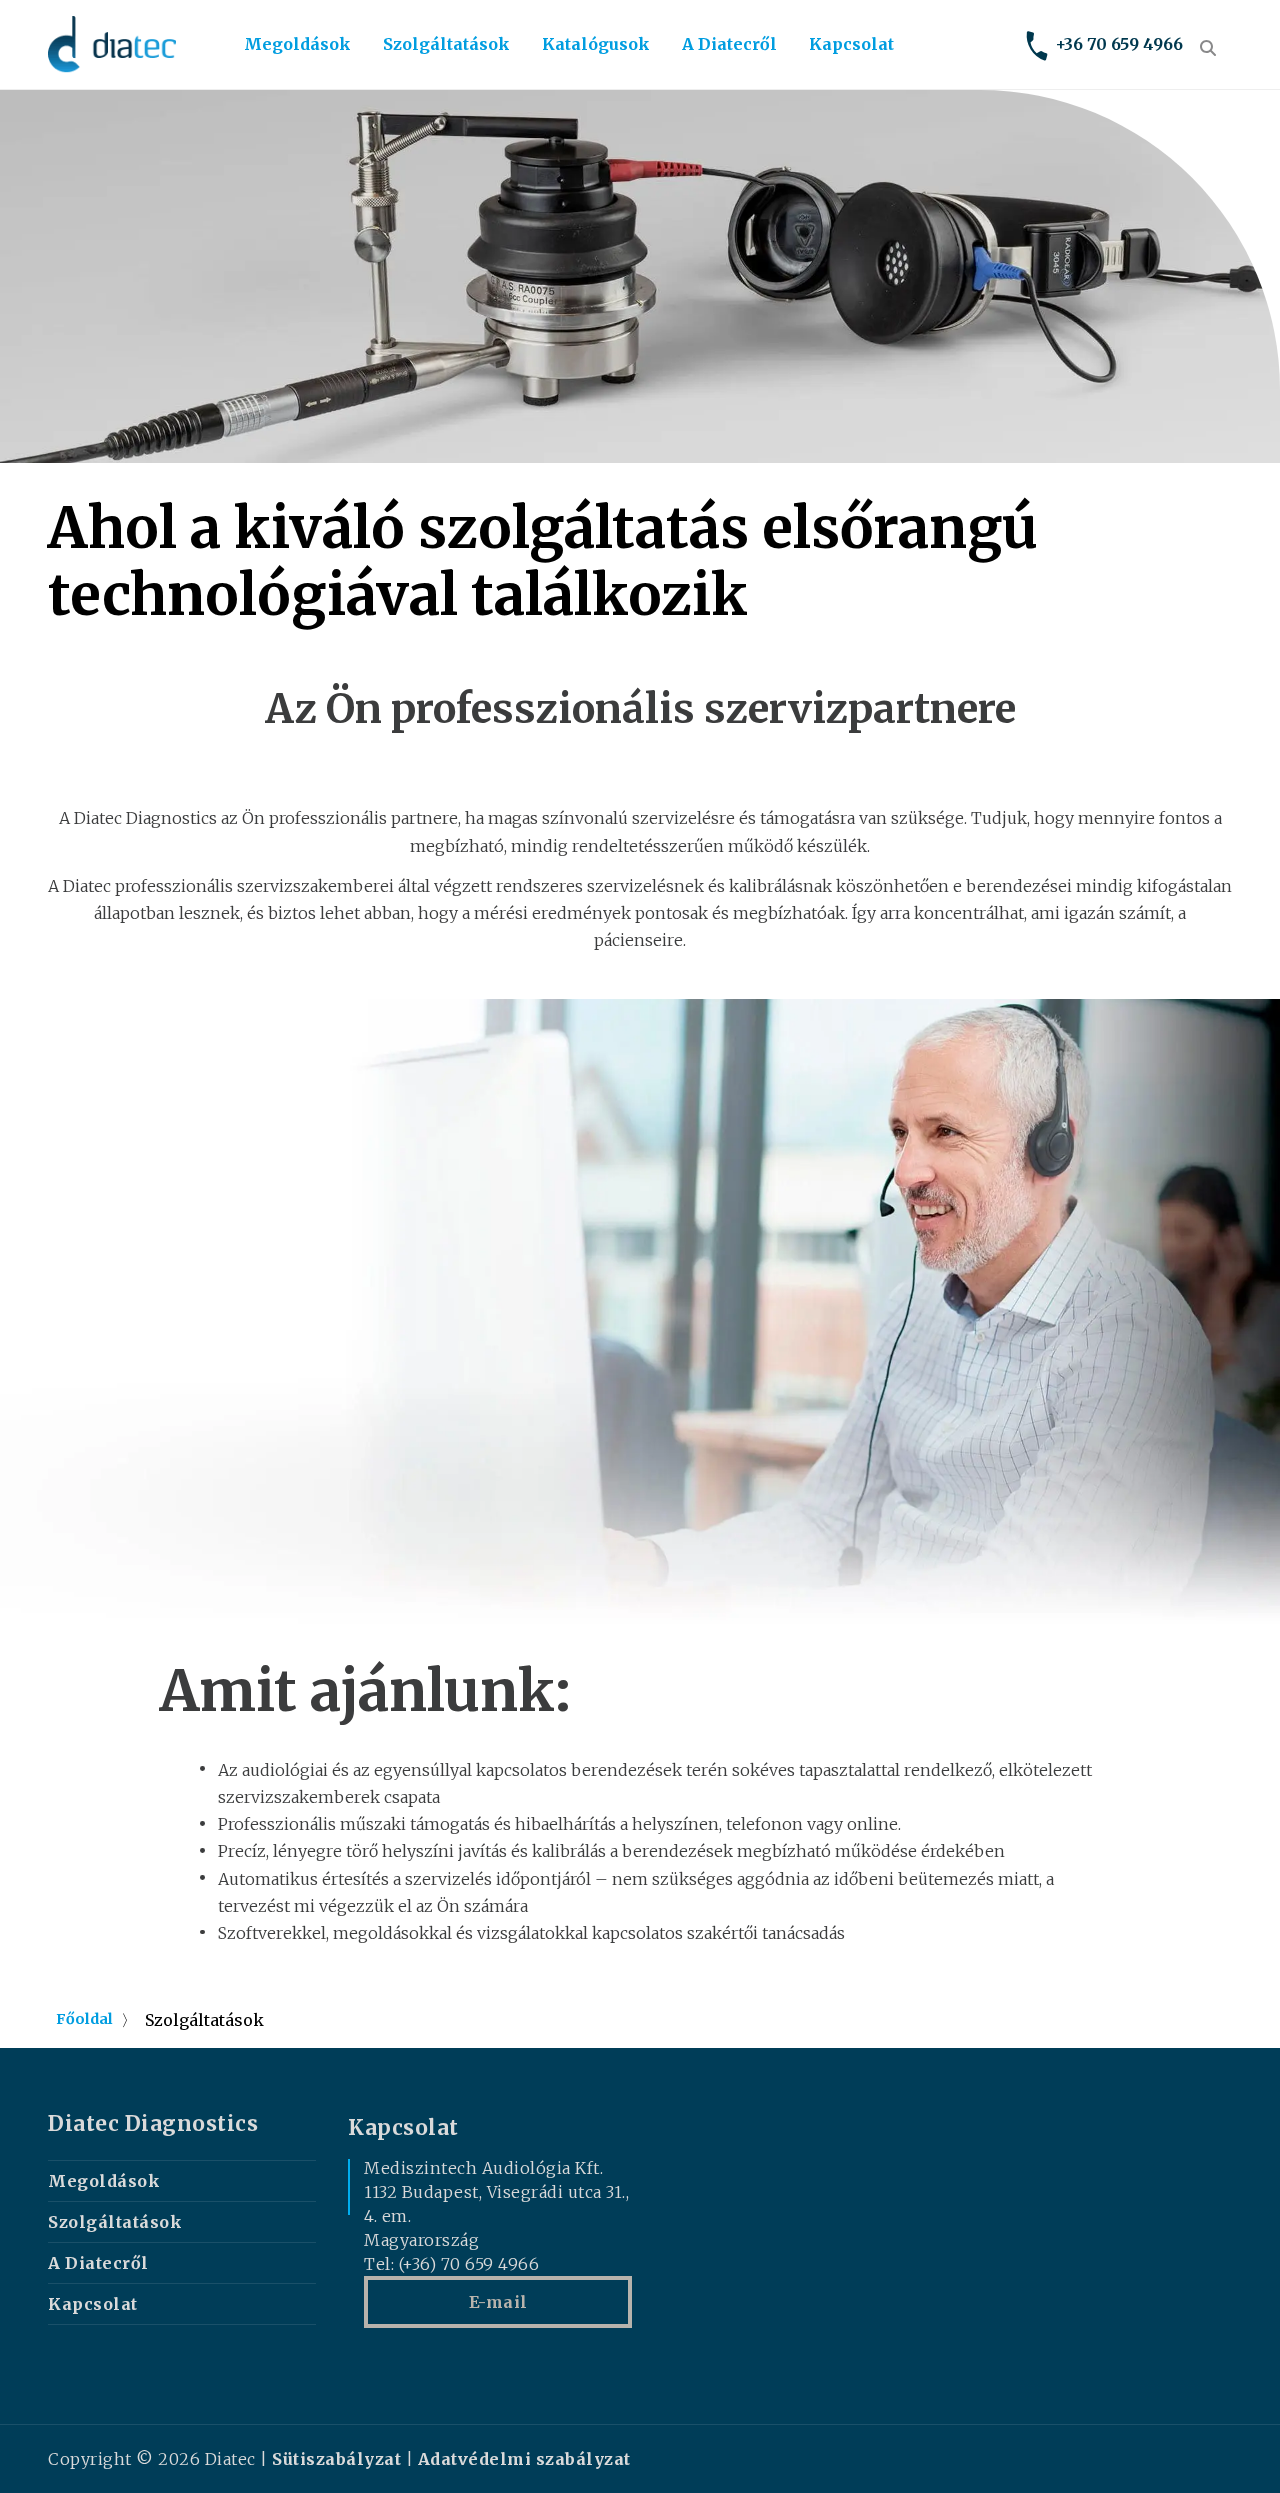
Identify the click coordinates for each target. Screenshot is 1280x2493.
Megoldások (297, 44)
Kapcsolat (851, 44)
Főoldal (84, 2019)
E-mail (498, 2302)
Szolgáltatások (446, 44)
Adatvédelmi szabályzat (524, 2459)
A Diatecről (729, 44)
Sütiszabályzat (336, 2459)
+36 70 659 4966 (1119, 44)
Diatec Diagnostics (153, 2124)
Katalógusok (596, 44)
